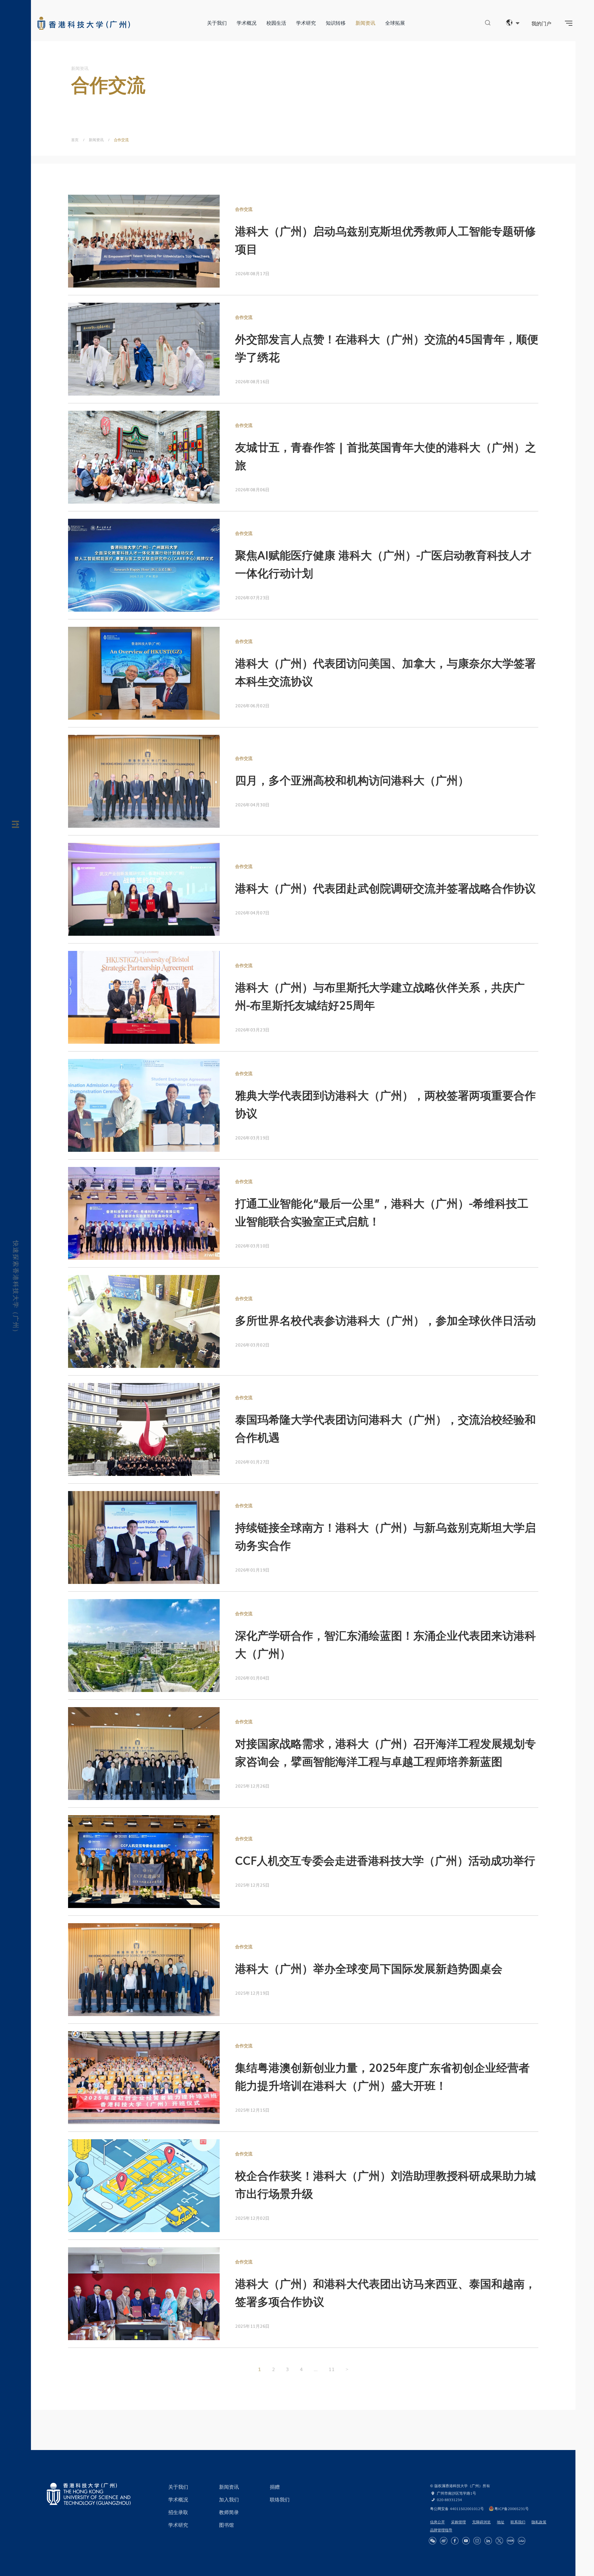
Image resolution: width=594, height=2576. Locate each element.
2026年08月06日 (252, 489)
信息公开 (437, 2522)
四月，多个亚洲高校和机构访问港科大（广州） (352, 780)
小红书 (510, 2541)
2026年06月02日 (252, 705)
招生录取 (178, 2512)
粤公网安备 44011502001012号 (457, 2509)
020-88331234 (449, 2500)
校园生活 (276, 23)
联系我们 (518, 2522)
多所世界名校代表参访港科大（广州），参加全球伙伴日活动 (385, 1320)
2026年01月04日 (252, 1678)
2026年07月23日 (252, 597)
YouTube (466, 2541)
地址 (501, 2522)
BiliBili (522, 2541)
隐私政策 (539, 2522)
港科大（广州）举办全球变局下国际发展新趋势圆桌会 (369, 1968)
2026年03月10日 (252, 1246)
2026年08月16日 (252, 381)
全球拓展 (395, 23)
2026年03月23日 (252, 1030)
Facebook (455, 2541)
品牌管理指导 (441, 2530)
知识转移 (336, 23)
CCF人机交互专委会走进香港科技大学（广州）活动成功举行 (385, 1860)
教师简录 (229, 2512)
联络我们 (280, 2499)
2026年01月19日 (252, 1570)
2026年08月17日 (252, 273)
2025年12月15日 (252, 2110)
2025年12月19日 (252, 1993)
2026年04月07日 (252, 913)
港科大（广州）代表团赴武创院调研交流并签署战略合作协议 (385, 888)
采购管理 (458, 2522)
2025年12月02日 (252, 2218)
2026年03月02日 (252, 1345)
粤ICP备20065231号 (512, 2509)
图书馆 (226, 2525)
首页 (75, 140)
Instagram (477, 2541)
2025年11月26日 (252, 2326)
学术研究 (306, 23)
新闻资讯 (365, 23)
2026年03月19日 (252, 1138)
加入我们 (229, 2499)
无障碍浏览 (481, 2522)
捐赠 (275, 2487)
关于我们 (217, 23)
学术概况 (247, 23)
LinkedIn (488, 2541)
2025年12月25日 (252, 1885)
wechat (433, 2541)
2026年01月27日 (252, 1462)
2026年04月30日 (252, 804)
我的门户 (541, 23)
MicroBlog (444, 2541)
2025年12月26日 (252, 1786)
